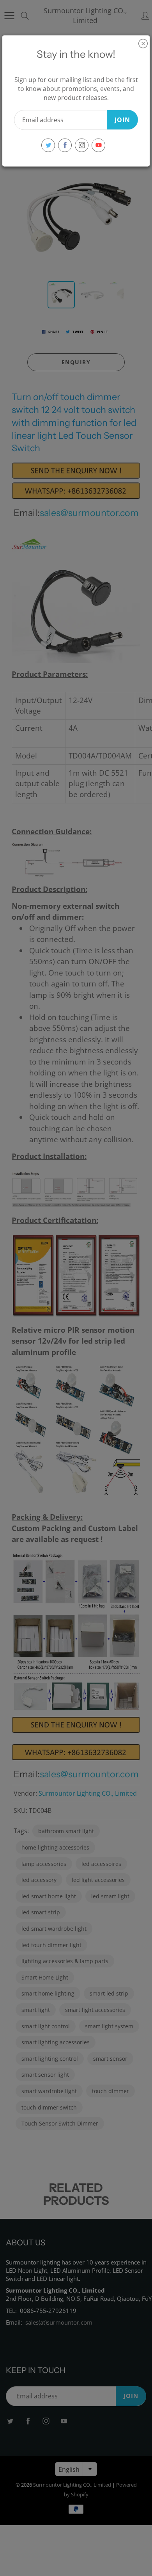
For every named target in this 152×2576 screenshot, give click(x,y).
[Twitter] (48, 145)
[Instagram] (82, 145)
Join (122, 119)
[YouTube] (98, 145)
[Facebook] (65, 145)
